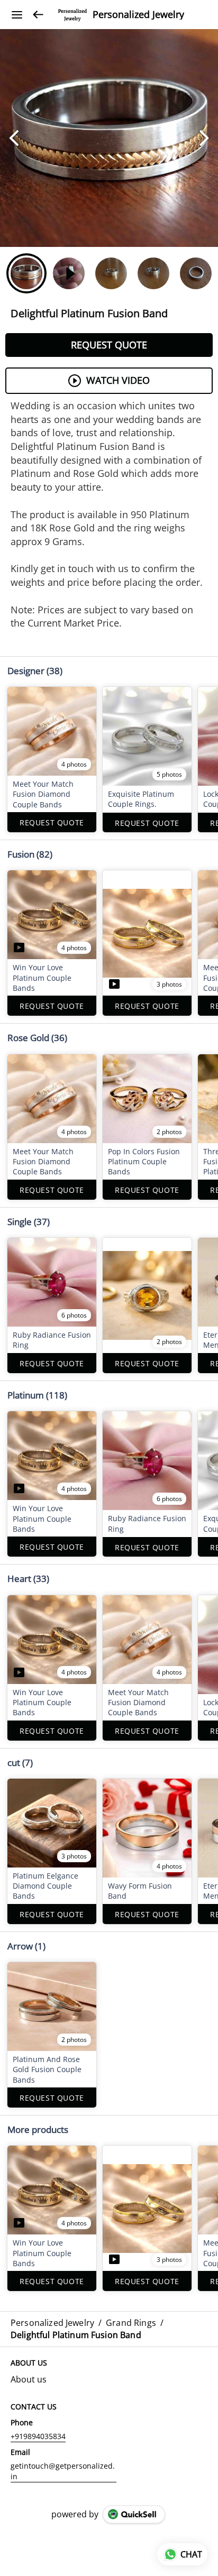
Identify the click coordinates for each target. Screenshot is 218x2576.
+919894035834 (38, 2436)
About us (29, 2379)
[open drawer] (17, 15)
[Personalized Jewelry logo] (72, 15)
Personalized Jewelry (138, 15)
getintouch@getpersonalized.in (63, 2471)
